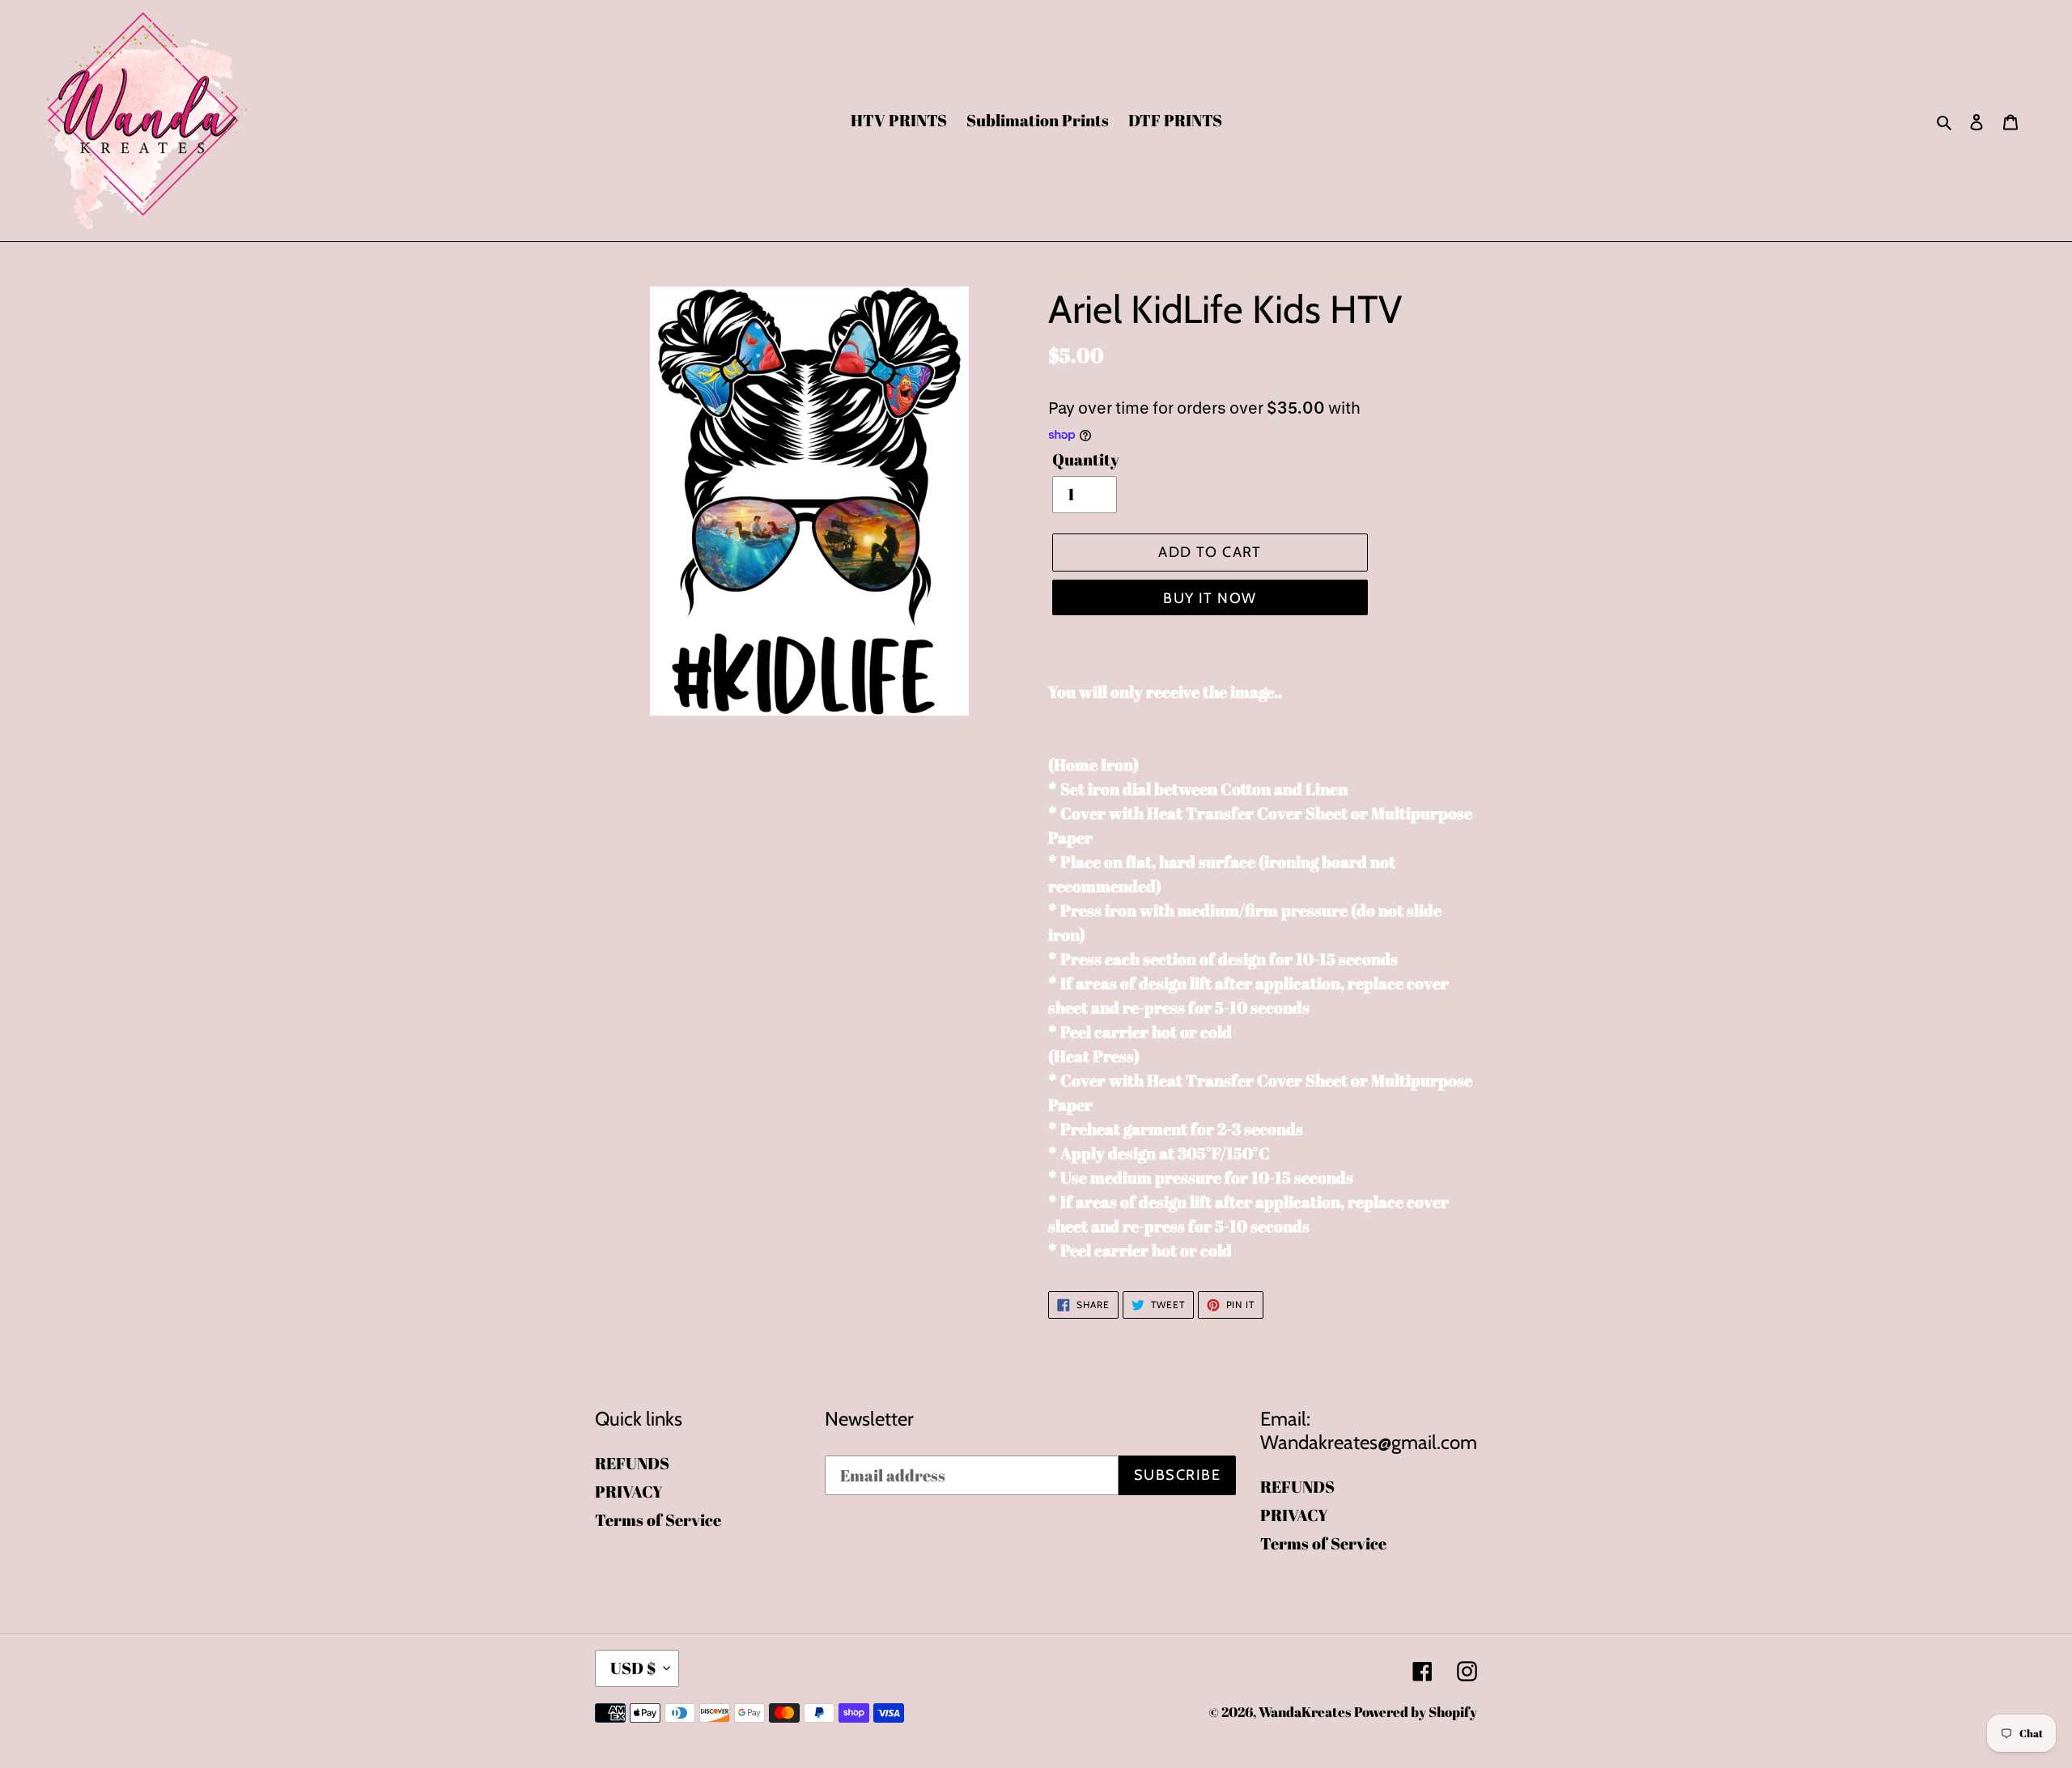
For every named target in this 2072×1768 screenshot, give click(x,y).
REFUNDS (632, 1463)
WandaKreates (1305, 1712)
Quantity (1086, 459)
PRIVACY (629, 1492)
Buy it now (1210, 598)
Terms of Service (658, 1520)
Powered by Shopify (1416, 1712)
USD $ (633, 1668)
